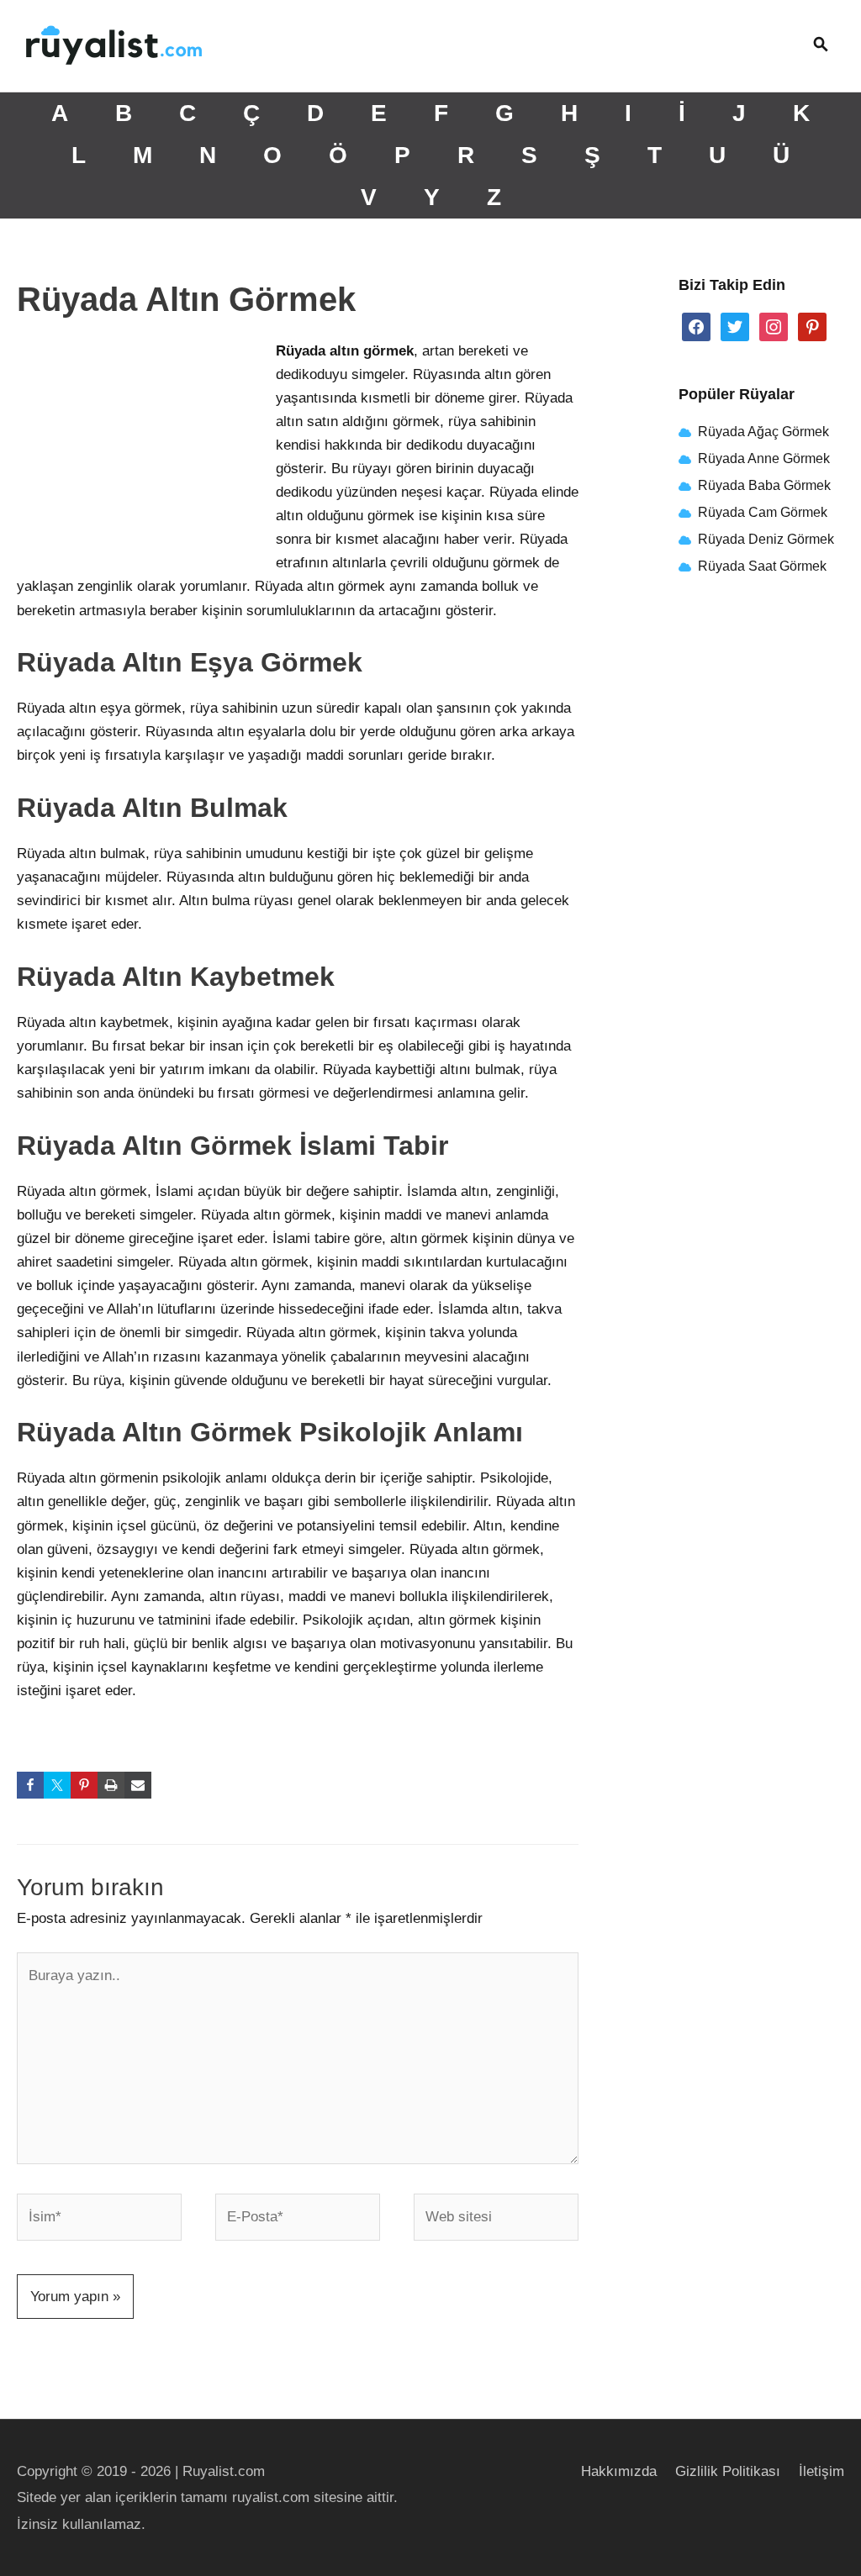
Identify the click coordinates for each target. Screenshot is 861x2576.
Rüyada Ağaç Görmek (762, 432)
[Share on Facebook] (30, 1785)
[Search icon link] (821, 46)
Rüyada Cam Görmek (763, 512)
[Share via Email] (138, 1785)
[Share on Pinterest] (84, 1785)
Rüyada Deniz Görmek (766, 539)
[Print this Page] (111, 1785)
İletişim (821, 2471)
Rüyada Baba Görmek (764, 485)
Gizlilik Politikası (728, 2471)
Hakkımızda (619, 2471)
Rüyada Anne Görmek (764, 458)
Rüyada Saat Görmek (761, 566)
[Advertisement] (143, 451)
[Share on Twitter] (57, 1785)
